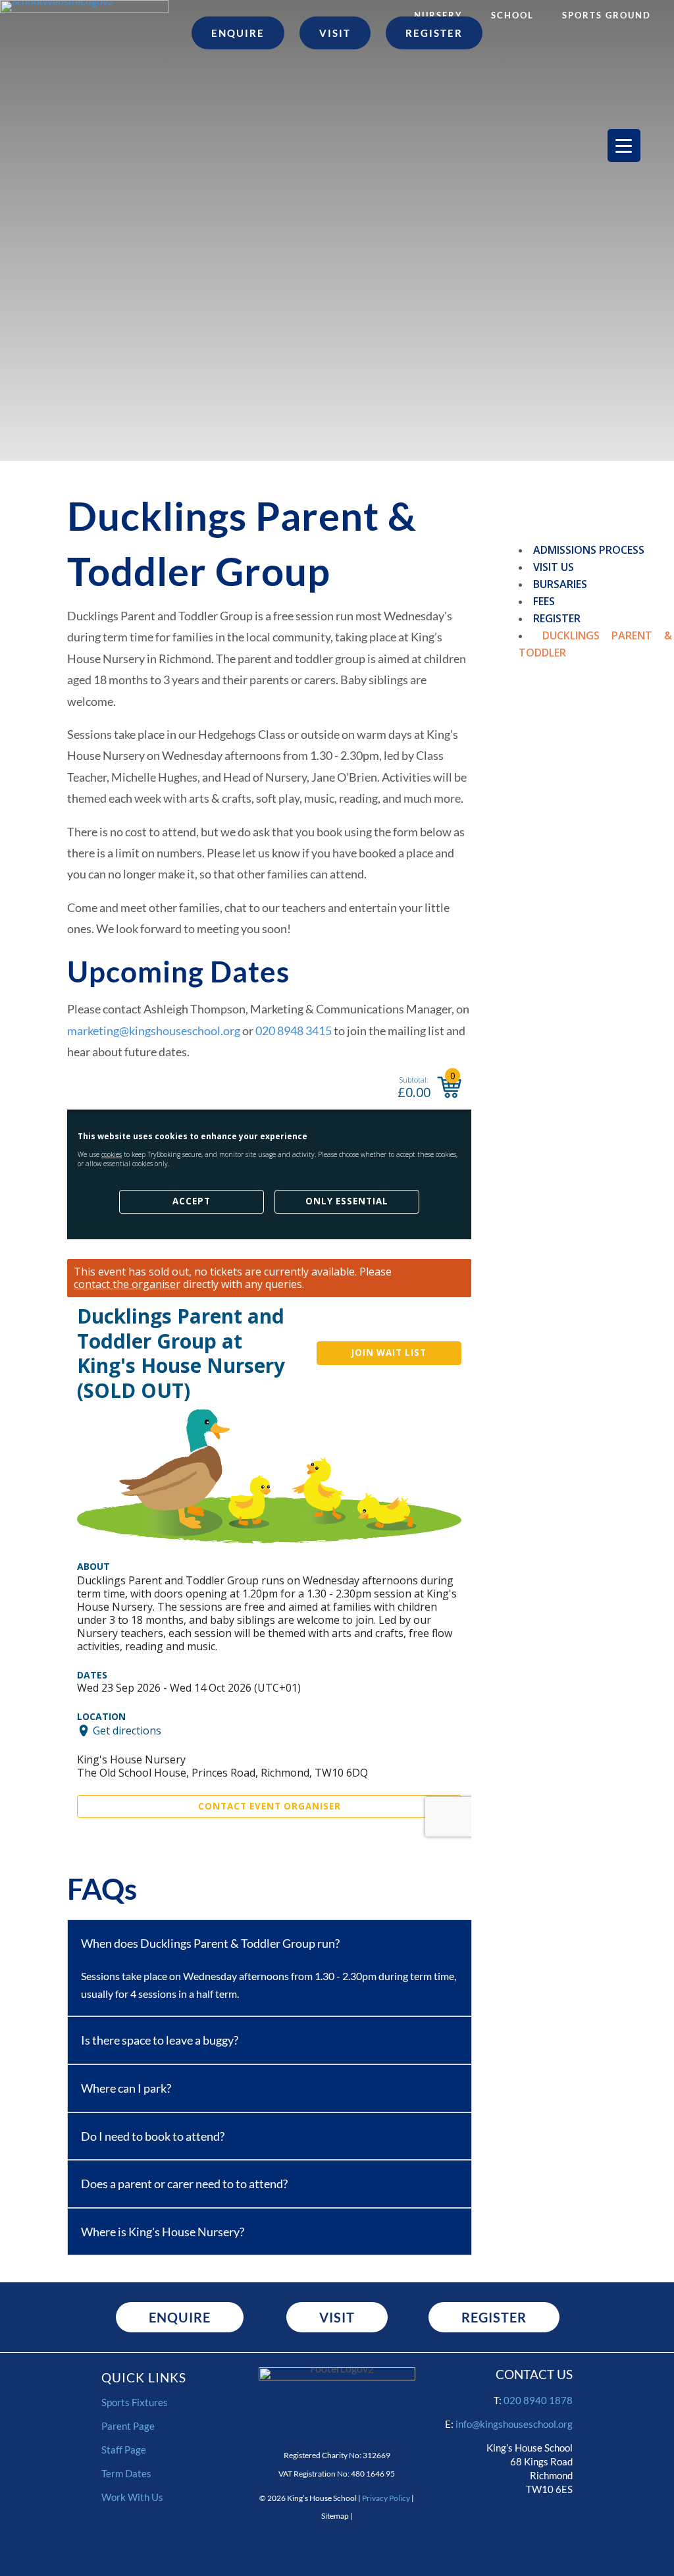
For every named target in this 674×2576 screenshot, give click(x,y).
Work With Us (132, 2497)
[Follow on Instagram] (477, 2522)
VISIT (337, 2317)
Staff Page (124, 2450)
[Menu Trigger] (624, 146)
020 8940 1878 (538, 2400)
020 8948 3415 (295, 1031)
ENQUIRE (180, 2317)
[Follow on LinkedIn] (557, 2522)
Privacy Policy (386, 2498)
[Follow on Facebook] (517, 2522)
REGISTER (494, 2317)
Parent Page (128, 2426)
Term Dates (126, 2473)
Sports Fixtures (135, 2402)
